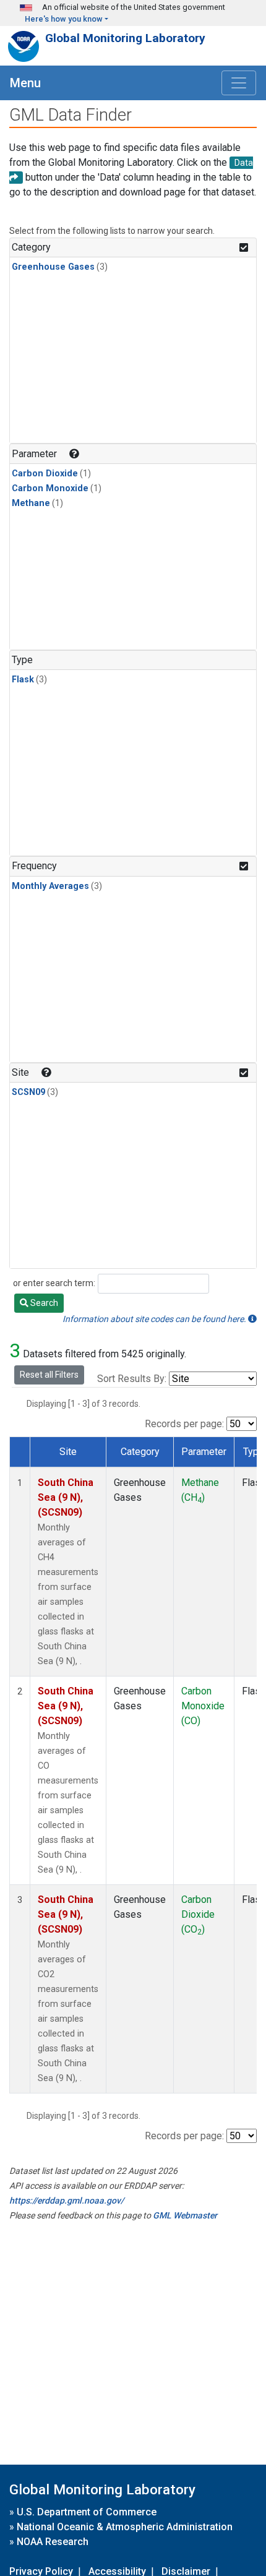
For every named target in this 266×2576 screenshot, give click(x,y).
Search (43, 1303)
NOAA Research (53, 2542)
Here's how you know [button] (64, 19)
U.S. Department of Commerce (87, 2512)
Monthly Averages (50, 886)
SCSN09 (28, 1092)
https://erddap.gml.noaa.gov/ (66, 2200)
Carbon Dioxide (45, 474)
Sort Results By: (132, 1379)
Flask (23, 680)
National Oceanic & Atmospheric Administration (125, 2527)
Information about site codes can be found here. (155, 1319)
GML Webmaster (185, 2215)
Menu (25, 83)
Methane (31, 503)
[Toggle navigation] (239, 83)
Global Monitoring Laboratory (125, 38)
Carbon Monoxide (50, 488)
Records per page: (184, 1424)
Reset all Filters (49, 1375)
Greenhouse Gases (53, 267)
